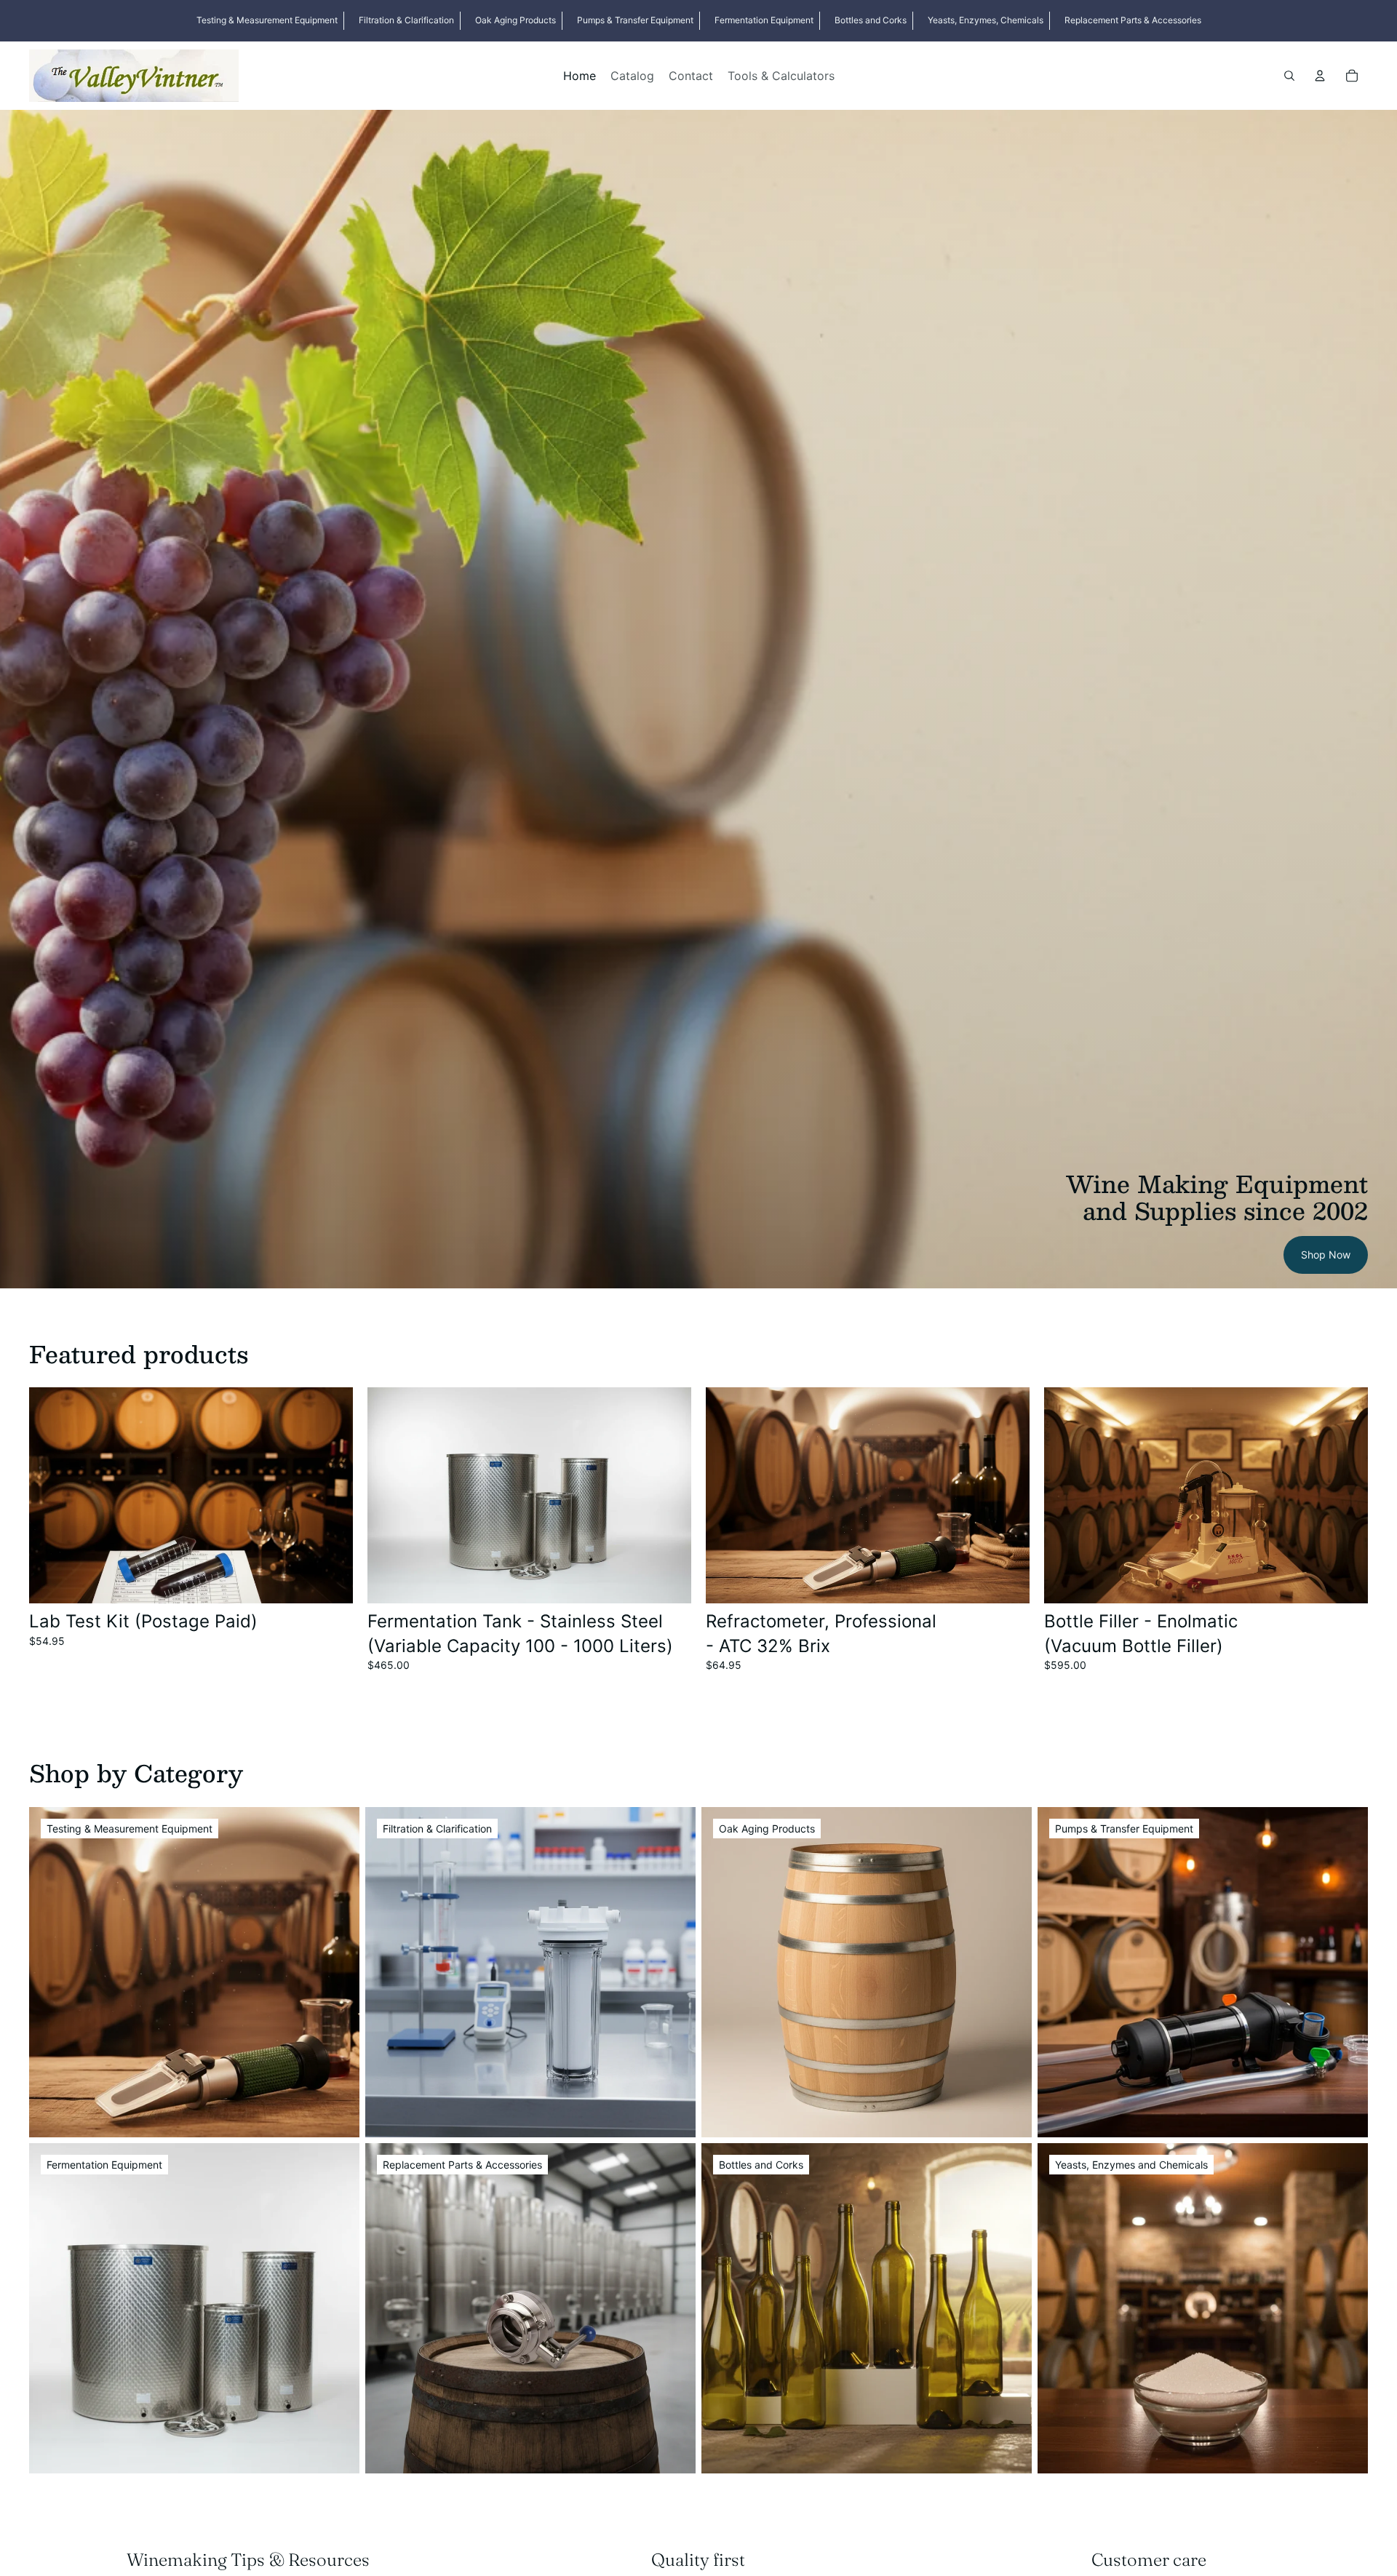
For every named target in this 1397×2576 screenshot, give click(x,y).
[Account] (1320, 76)
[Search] (1289, 76)
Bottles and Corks (871, 20)
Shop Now (1326, 1255)
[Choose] (669, 1581)
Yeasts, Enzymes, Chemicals (986, 20)
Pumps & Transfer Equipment (635, 20)
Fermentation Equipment (764, 20)
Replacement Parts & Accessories (1133, 20)
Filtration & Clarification (406, 20)
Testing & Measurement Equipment (267, 20)
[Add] (330, 1581)
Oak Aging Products (516, 20)
